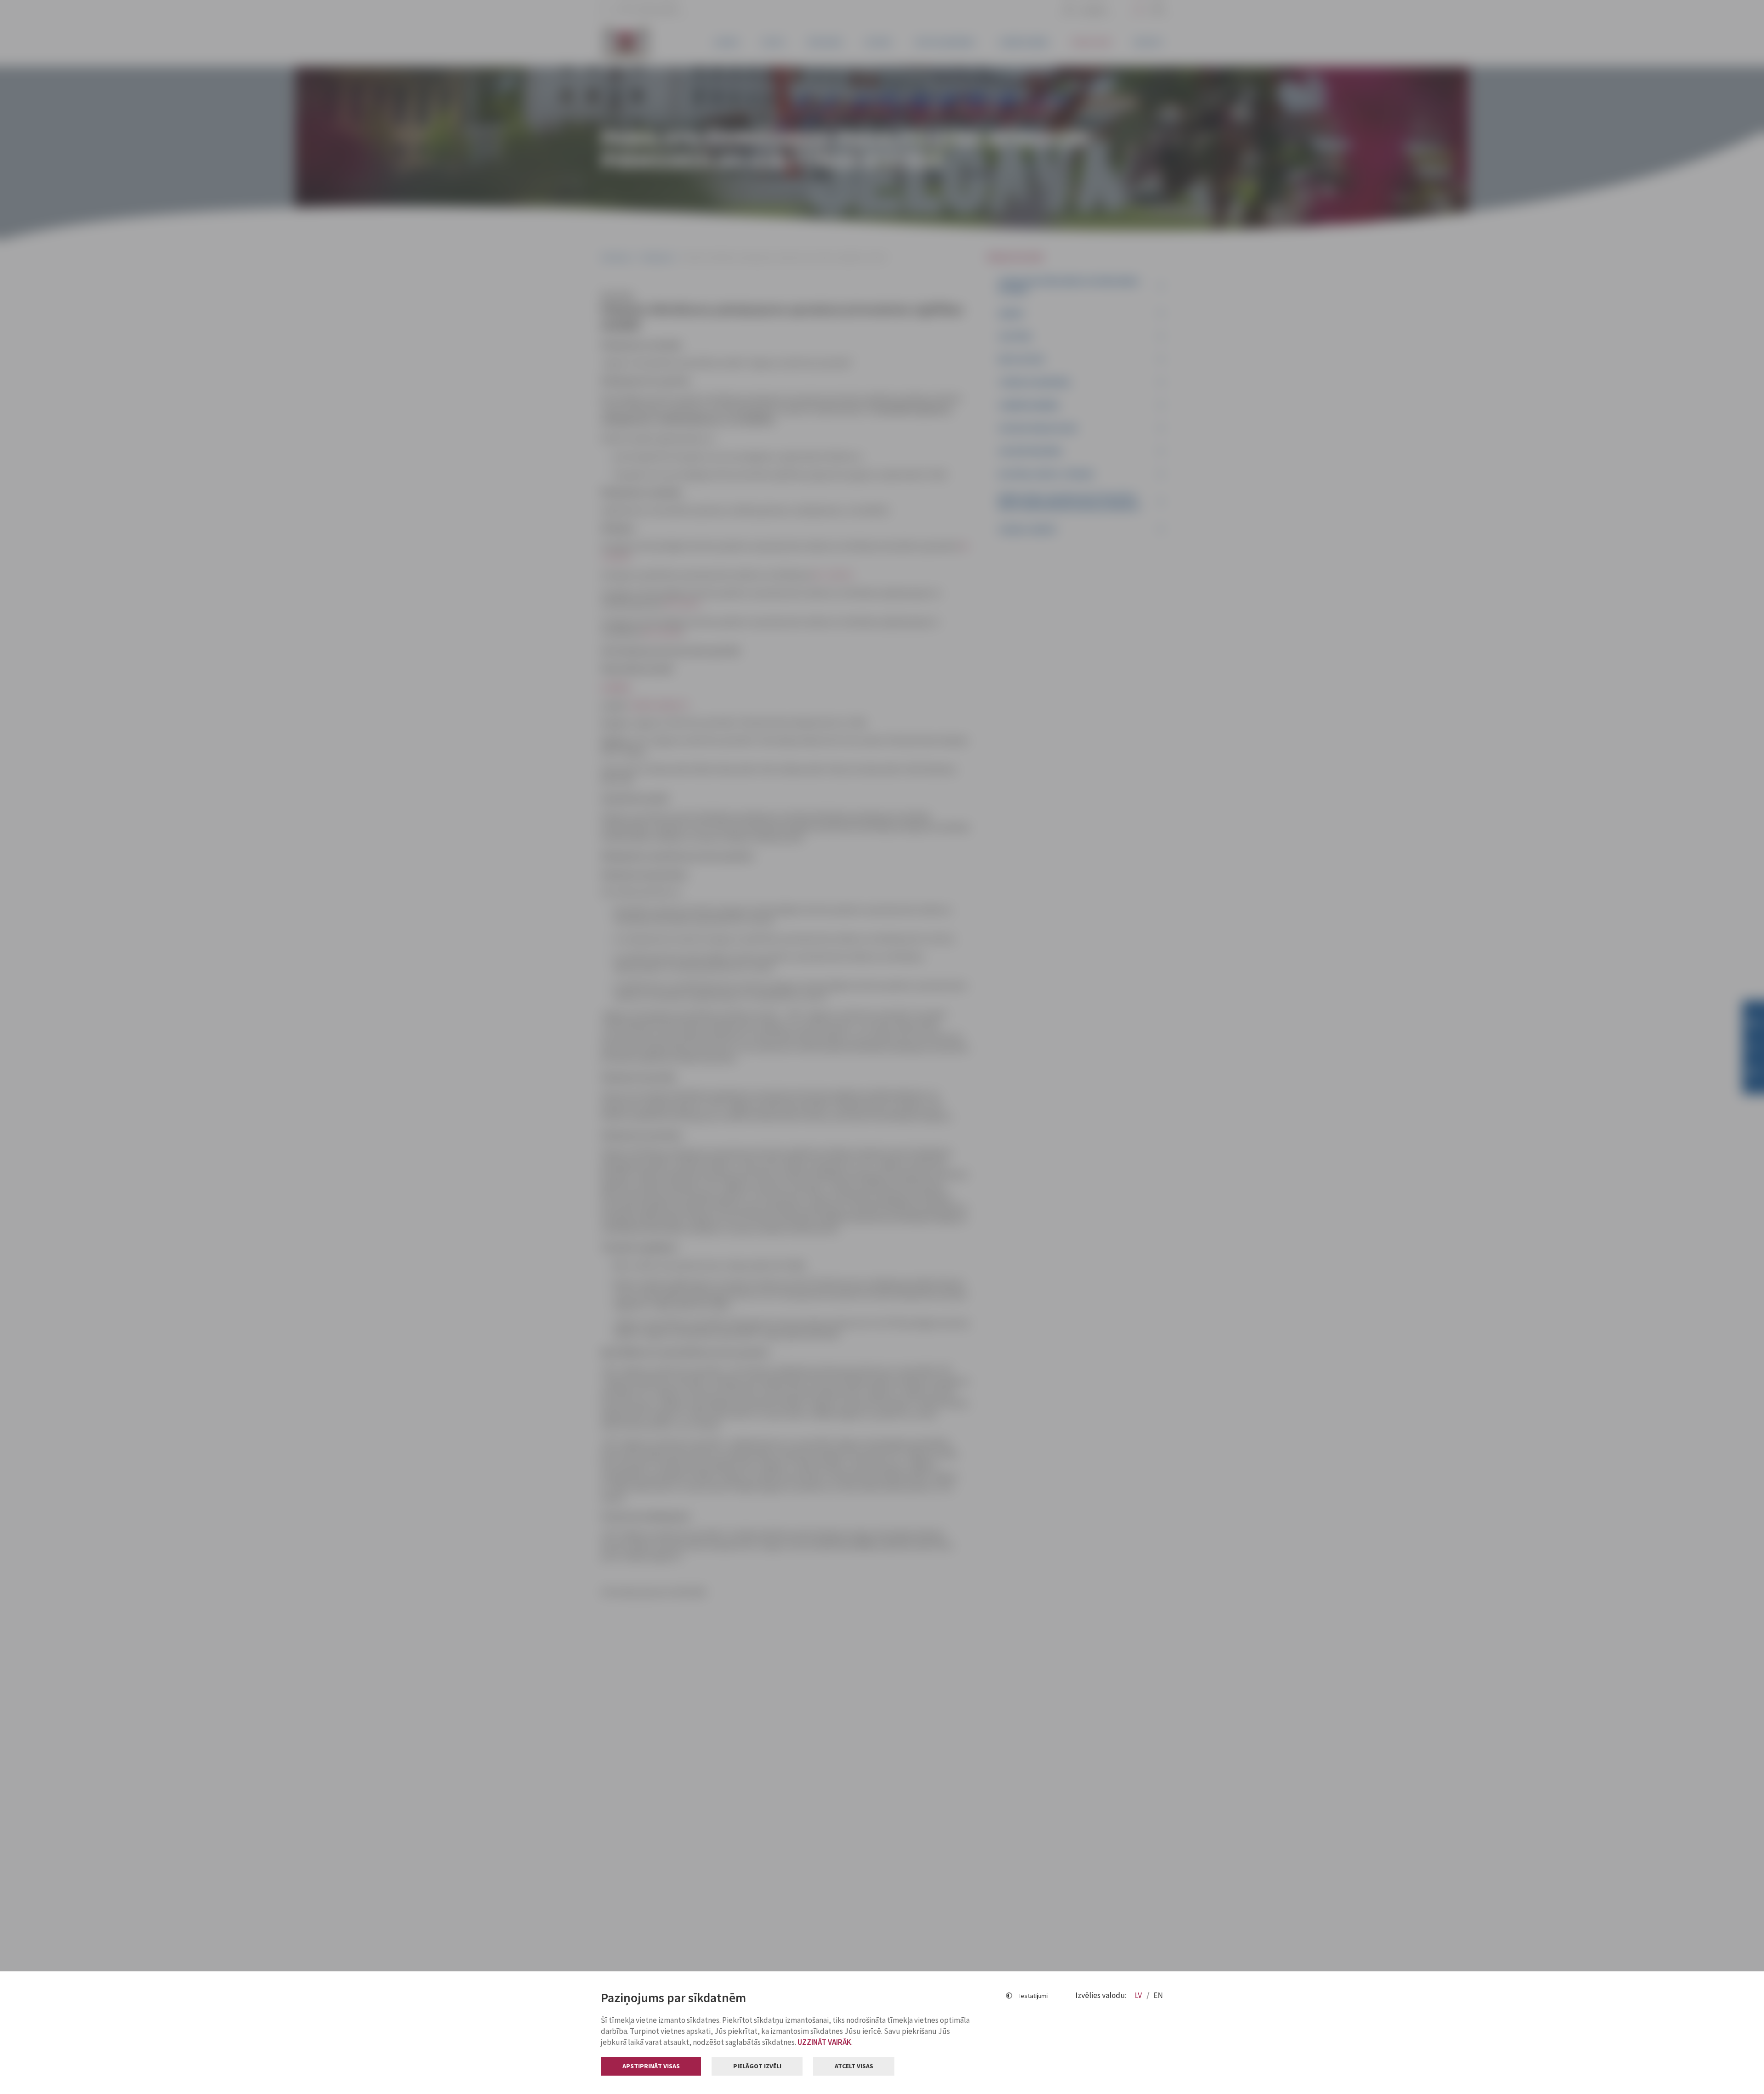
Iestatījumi (1034, 1996)
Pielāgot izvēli (757, 2066)
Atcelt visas (854, 2066)
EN (1158, 1995)
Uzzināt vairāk (824, 2042)
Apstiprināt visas (651, 2066)
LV (1139, 1995)
